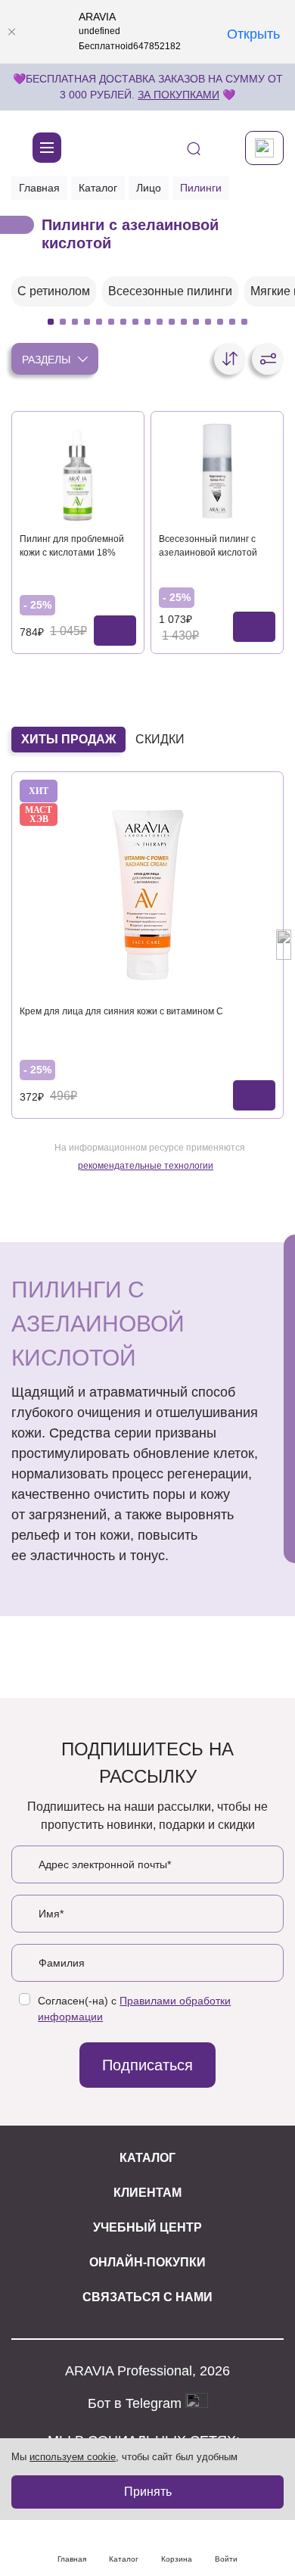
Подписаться (147, 2065)
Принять (148, 2492)
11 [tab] (172, 322)
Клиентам (147, 2193)
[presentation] (11, 945)
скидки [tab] (160, 739)
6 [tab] (111, 322)
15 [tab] (220, 322)
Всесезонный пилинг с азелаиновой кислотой (208, 546)
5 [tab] (99, 322)
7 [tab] (123, 322)
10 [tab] (160, 322)
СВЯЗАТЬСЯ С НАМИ (147, 2297)
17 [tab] (244, 322)
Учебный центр (147, 2227)
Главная (39, 188)
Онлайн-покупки (147, 2262)
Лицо (149, 188)
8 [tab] (135, 322)
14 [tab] (208, 322)
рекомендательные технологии (146, 1166)
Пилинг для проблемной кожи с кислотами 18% (72, 546)
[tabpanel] (54, 291)
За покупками (179, 95)
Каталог (98, 188)
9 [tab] (147, 322)
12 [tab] (184, 322)
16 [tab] (232, 322)
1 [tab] (51, 322)
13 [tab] (196, 322)
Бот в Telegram (137, 2403)
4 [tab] (87, 322)
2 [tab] (63, 322)
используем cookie (73, 2457)
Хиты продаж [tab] (68, 739)
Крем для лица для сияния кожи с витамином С (121, 1011)
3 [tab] (75, 322)
